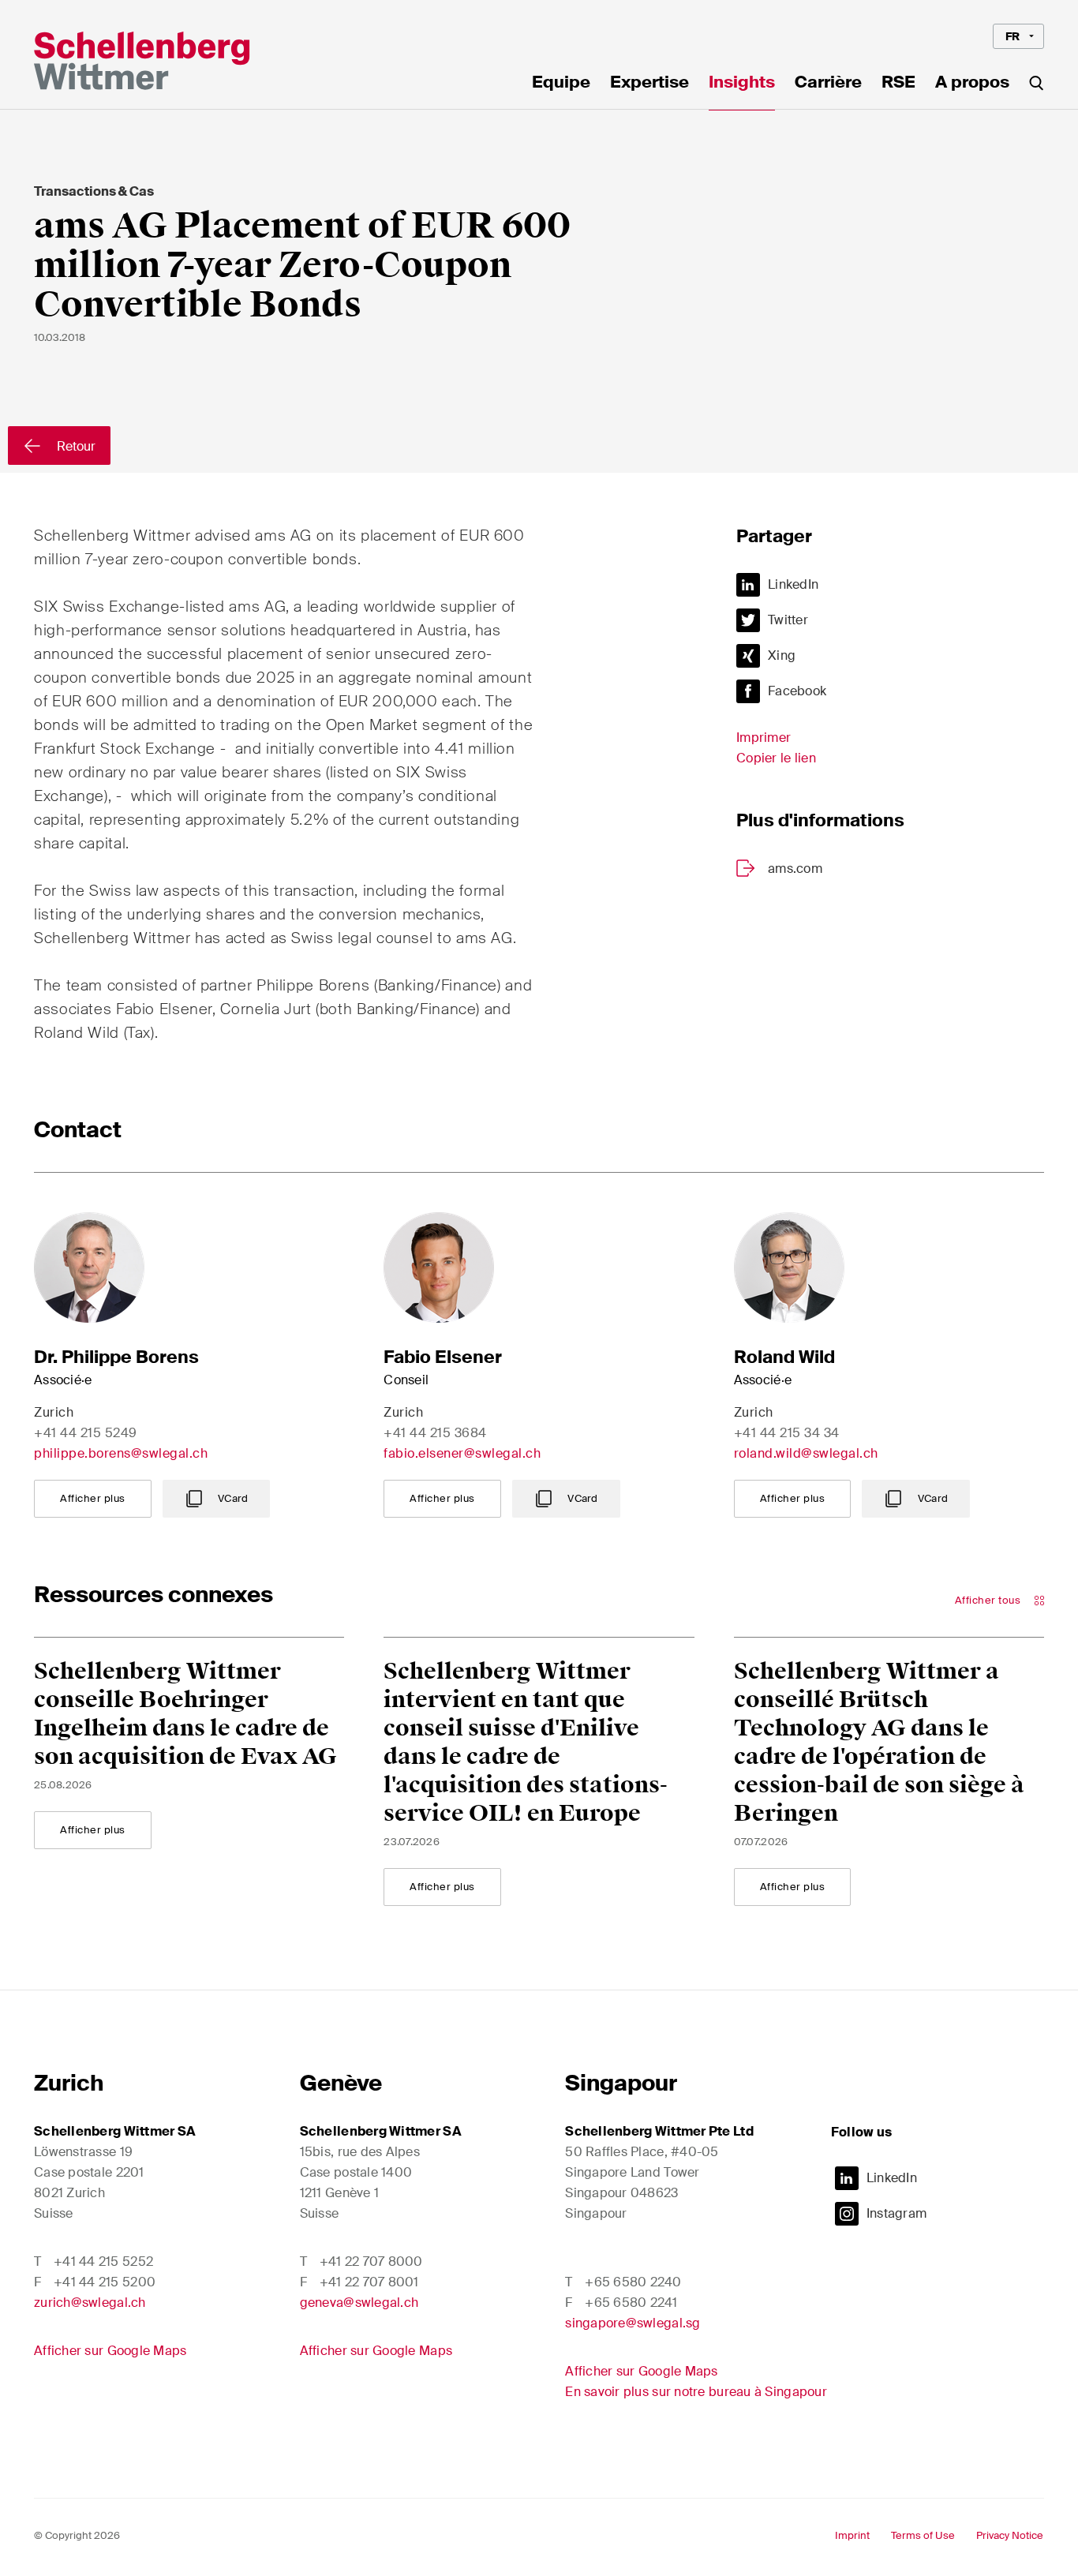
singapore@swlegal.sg (633, 2323)
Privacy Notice (1010, 2535)
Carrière (828, 84)
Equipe (561, 84)
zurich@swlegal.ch (90, 2303)
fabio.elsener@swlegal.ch (462, 1453)
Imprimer (764, 738)
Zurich (69, 2083)
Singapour (621, 2083)
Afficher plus (93, 1498)
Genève (341, 2083)
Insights (742, 84)
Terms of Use (923, 2535)
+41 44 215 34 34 (787, 1433)
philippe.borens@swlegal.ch (121, 1453)
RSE (898, 84)
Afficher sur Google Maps (110, 2351)
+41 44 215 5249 (86, 1433)
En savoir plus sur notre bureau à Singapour (696, 2392)
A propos (972, 84)
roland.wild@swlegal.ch (806, 1453)
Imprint (852, 2535)
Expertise (649, 84)
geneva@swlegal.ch (359, 2303)
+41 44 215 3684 (435, 1433)
